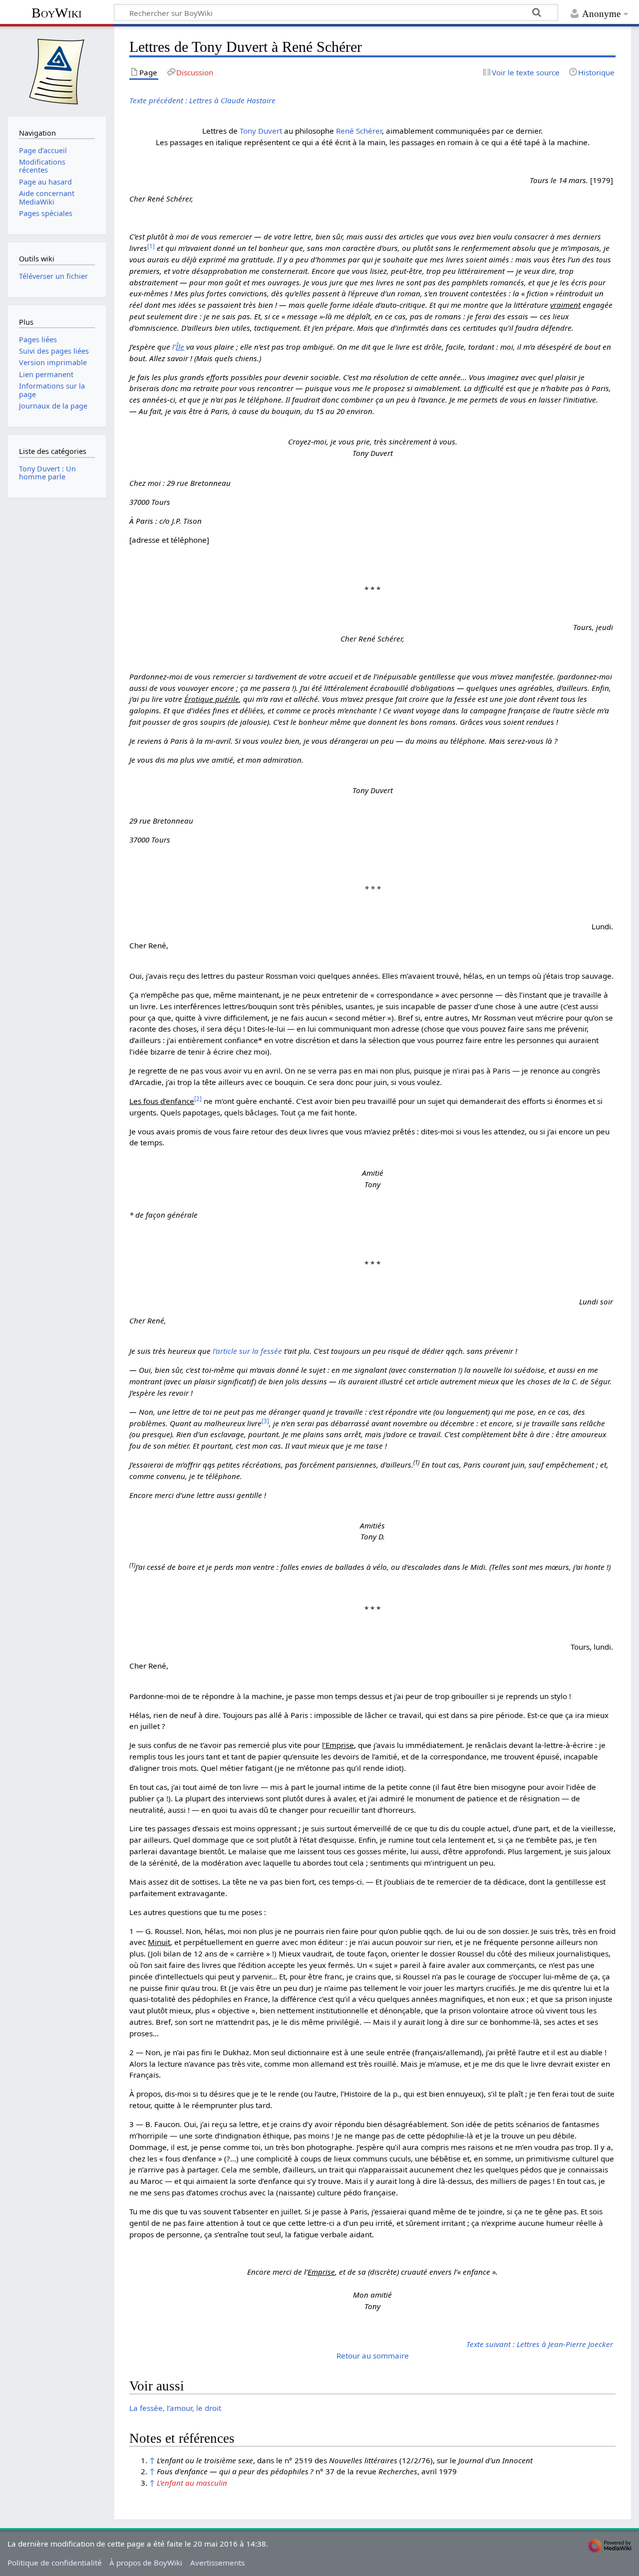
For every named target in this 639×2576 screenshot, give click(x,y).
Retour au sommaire (373, 2356)
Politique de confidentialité (55, 2563)
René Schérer (359, 131)
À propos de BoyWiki (146, 2563)
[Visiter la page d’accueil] (57, 70)
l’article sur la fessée (247, 1351)
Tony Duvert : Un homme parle (47, 473)
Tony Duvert (261, 131)
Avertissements (217, 2563)
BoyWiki (57, 13)
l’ (178, 347)
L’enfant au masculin (192, 2483)
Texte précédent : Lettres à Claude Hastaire (202, 100)
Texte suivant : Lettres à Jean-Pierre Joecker (540, 2344)
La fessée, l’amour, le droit (175, 2408)
